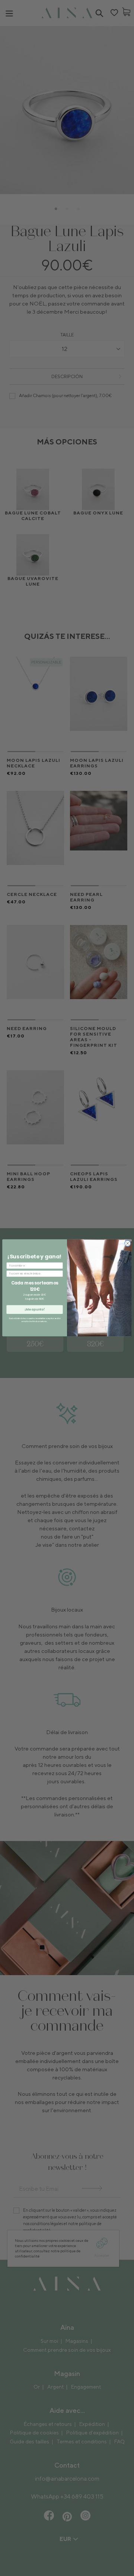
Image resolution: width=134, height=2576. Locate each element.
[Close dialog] (127, 1244)
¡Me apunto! (35, 1310)
